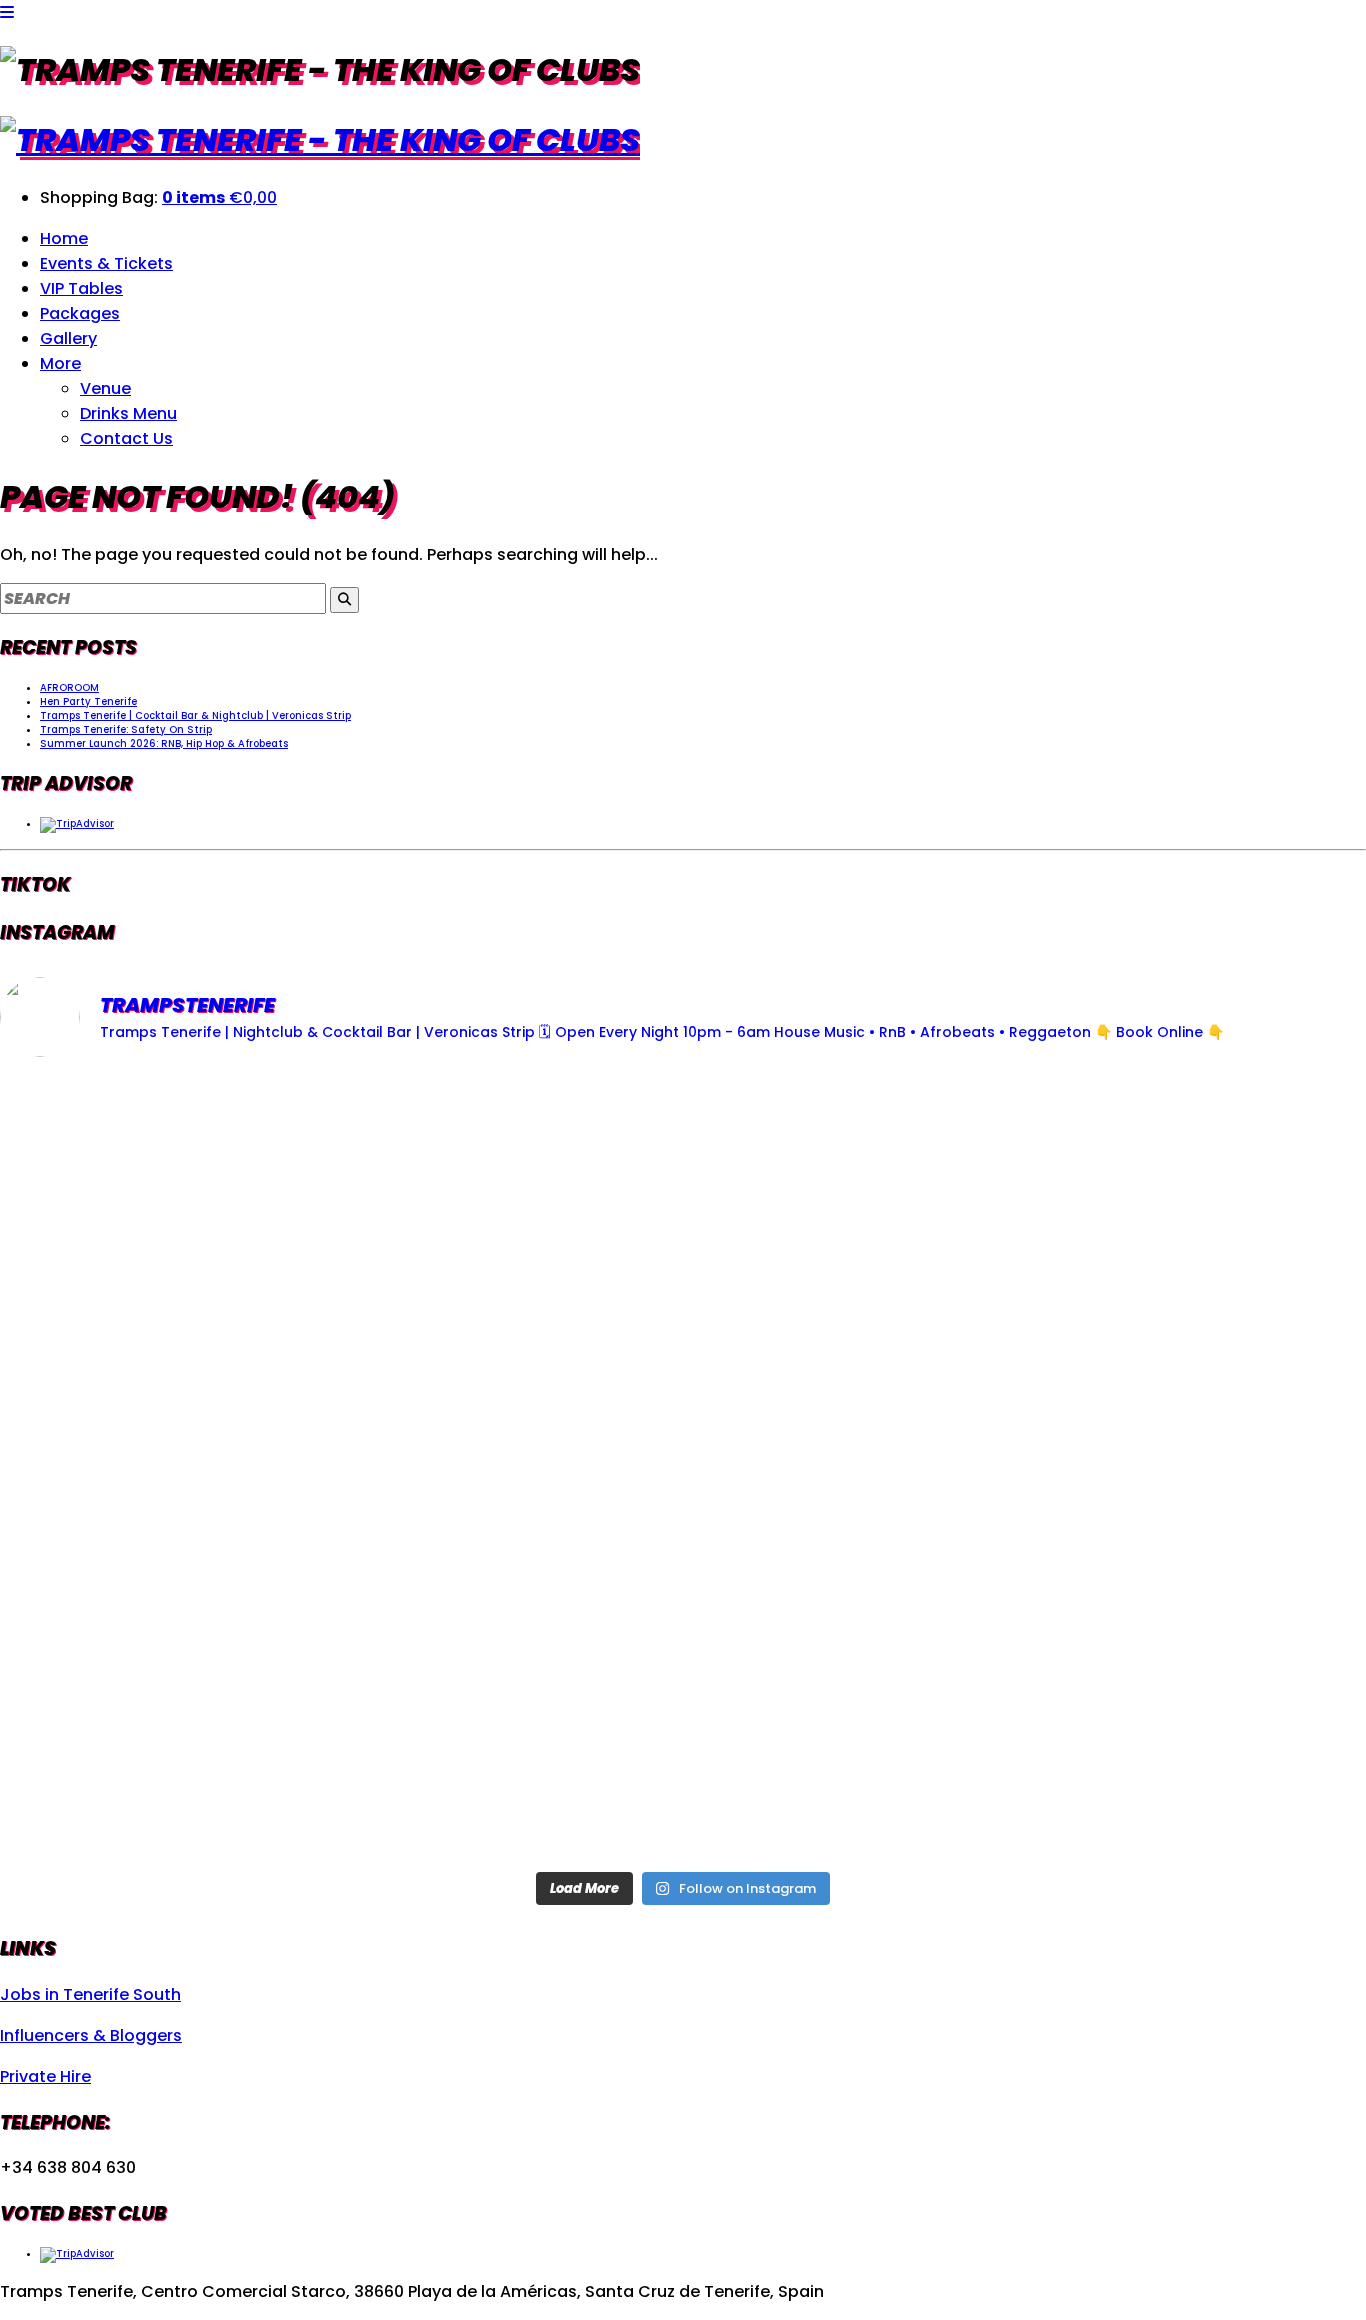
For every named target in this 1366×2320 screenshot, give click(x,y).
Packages (80, 313)
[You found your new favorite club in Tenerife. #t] (683, 1729)
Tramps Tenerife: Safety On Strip (126, 729)
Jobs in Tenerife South (90, 1994)
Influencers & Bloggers (91, 2035)
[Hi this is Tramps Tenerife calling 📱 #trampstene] (683, 1206)
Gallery (68, 338)
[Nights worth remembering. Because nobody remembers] (1141, 1206)
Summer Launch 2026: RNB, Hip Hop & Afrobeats (164, 743)
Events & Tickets (106, 263)
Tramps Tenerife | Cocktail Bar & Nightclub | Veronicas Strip (195, 715)
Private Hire (45, 2076)
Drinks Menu (128, 413)
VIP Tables (81, 288)
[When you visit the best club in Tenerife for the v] (224, 1729)
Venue (105, 388)
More (60, 363)
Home (64, 238)
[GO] (344, 600)
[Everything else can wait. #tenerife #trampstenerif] (224, 1467)
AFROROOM (69, 687)
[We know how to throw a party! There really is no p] (1141, 1729)
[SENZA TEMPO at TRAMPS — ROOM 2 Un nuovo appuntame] (683, 1467)
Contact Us (126, 438)
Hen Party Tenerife (88, 701)
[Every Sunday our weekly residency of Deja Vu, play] (224, 1206)
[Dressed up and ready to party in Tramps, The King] (1141, 1467)
